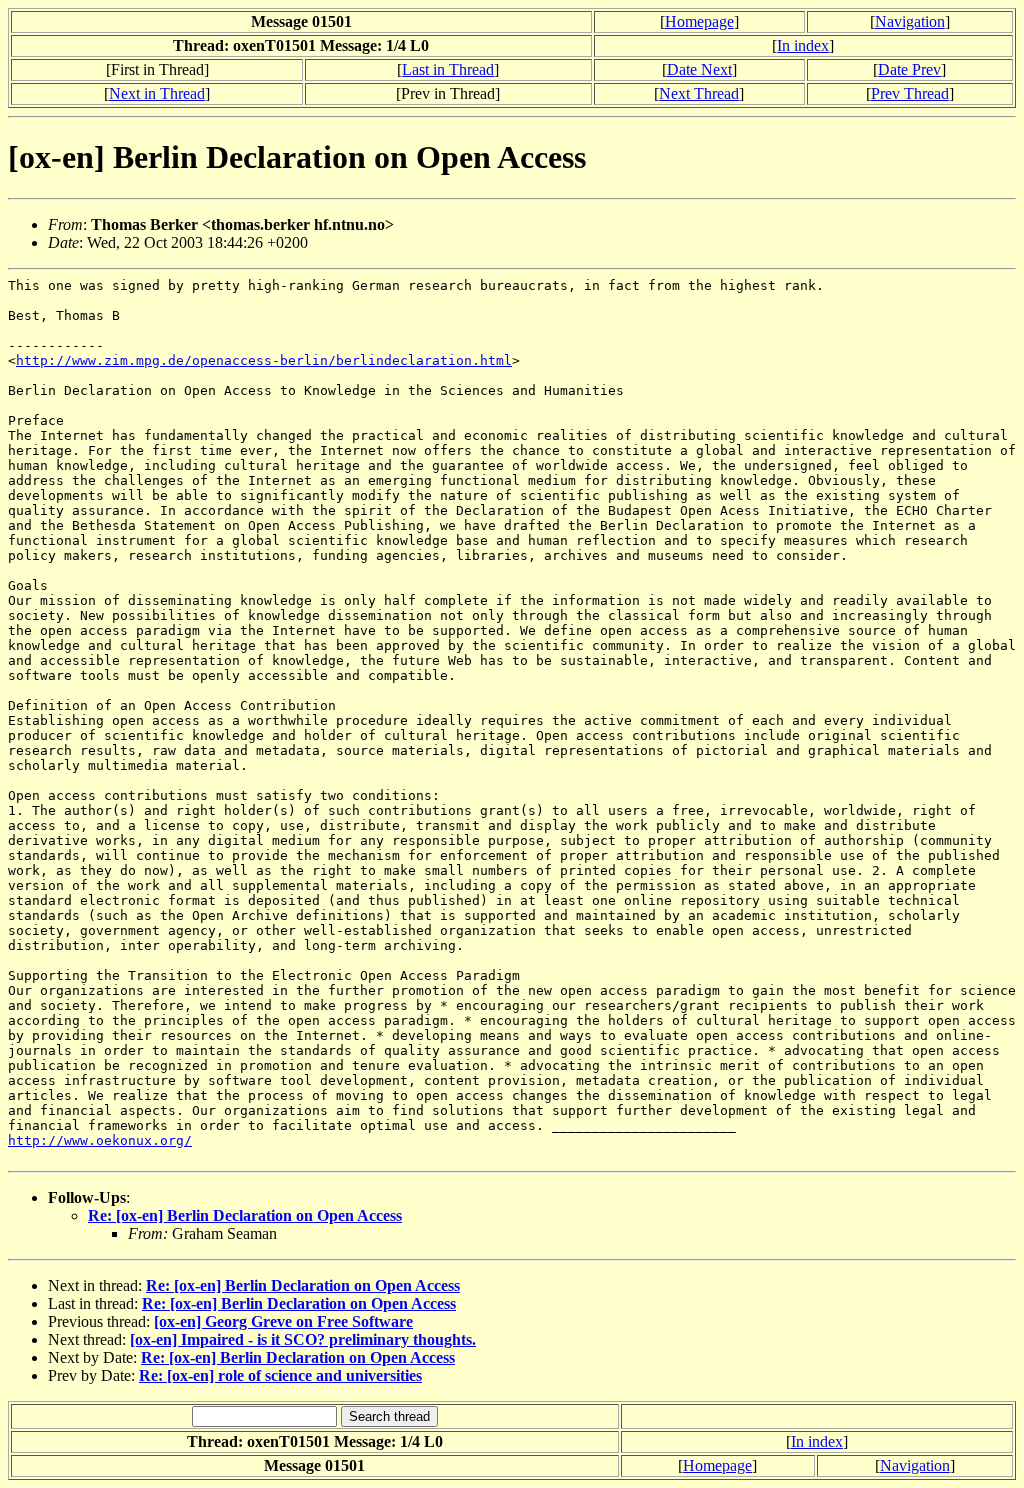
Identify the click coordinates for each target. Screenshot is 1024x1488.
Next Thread (699, 93)
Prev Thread (910, 93)
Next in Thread (157, 93)
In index (803, 45)
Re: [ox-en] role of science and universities (280, 1375)
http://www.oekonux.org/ (100, 1140)
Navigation (910, 21)
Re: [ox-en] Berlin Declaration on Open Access (245, 1215)
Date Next (699, 69)
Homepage (699, 21)
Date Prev (909, 69)
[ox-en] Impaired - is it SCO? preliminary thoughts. (303, 1339)
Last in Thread (448, 69)
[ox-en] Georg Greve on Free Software (283, 1321)
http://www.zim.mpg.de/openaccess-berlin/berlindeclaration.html (264, 360)
